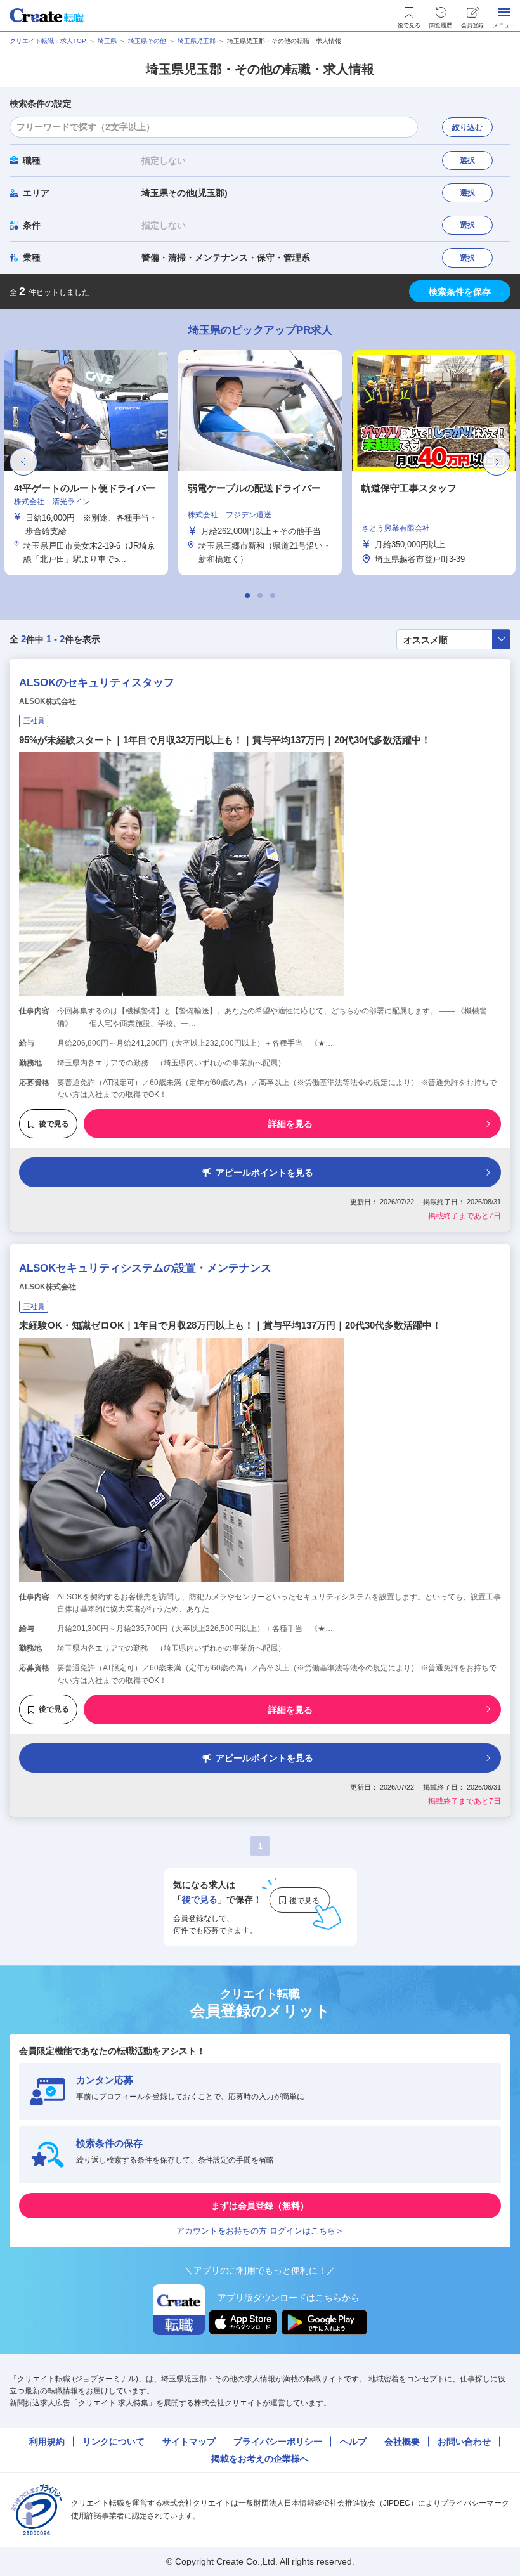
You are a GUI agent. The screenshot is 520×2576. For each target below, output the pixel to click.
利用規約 (47, 2442)
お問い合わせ (464, 2442)
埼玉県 (107, 41)
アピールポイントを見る (264, 1173)
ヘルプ (353, 2442)
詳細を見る (290, 1124)
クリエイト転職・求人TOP (48, 41)
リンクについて (114, 2442)
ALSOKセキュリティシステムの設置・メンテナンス (145, 1268)
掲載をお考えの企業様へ (260, 2459)
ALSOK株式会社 (48, 701)
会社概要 (402, 2442)
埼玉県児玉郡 (197, 41)
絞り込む (467, 127)
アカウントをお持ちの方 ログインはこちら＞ (260, 2231)
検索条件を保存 (460, 292)
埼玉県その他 (147, 41)
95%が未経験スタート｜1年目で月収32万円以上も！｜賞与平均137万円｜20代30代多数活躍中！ (225, 740)
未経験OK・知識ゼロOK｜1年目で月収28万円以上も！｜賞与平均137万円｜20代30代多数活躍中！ (230, 1325)
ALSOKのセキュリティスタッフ (97, 683)
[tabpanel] (260, 463)
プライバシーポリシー (278, 2442)
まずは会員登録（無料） (260, 2206)
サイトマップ (189, 2442)
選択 (467, 160)
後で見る (54, 1124)
